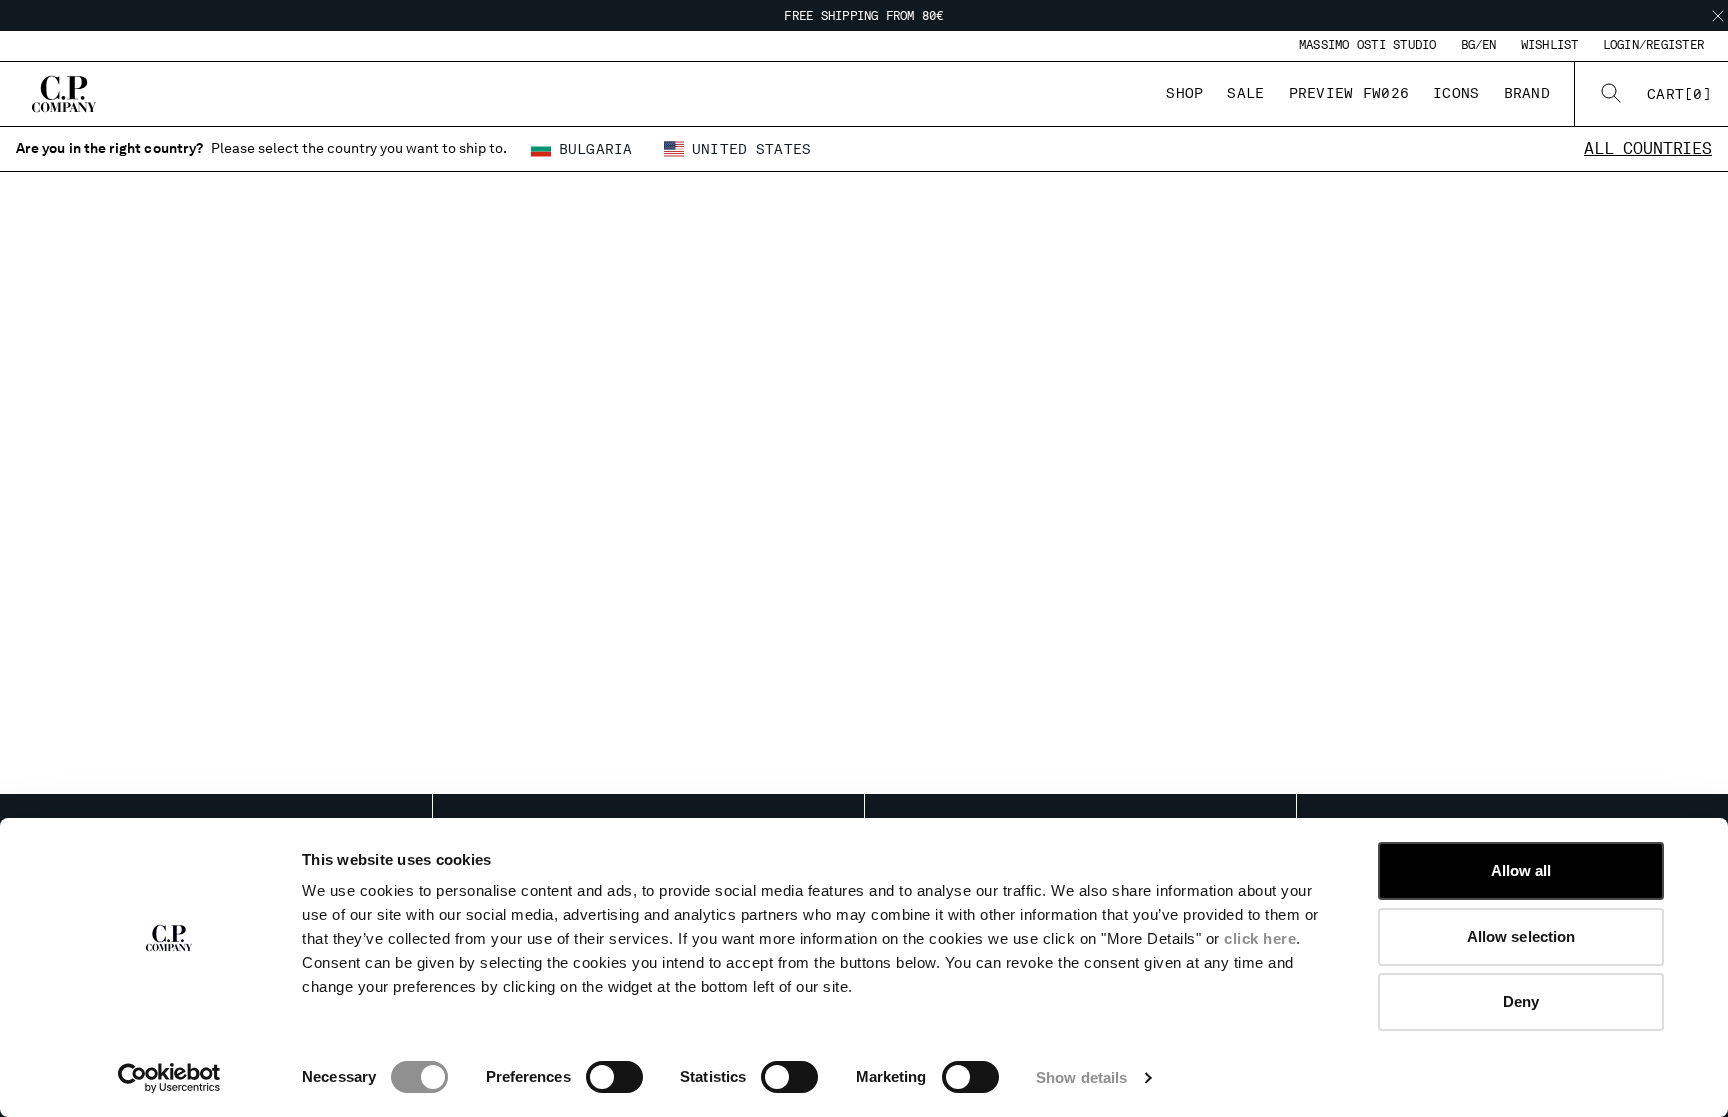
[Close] (1718, 16)
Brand (1527, 93)
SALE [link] (1245, 93)
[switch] (614, 1077)
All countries (1648, 148)
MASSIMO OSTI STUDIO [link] (1368, 45)
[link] (1679, 94)
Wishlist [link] (1550, 45)
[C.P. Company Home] (64, 94)
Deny (1521, 1001)
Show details (1081, 1077)
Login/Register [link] (1653, 45)
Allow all (1521, 870)
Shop (1184, 93)
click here (1260, 938)
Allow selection (1521, 936)
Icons (1456, 93)
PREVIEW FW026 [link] (1349, 93)
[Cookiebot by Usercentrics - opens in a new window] (169, 1078)
